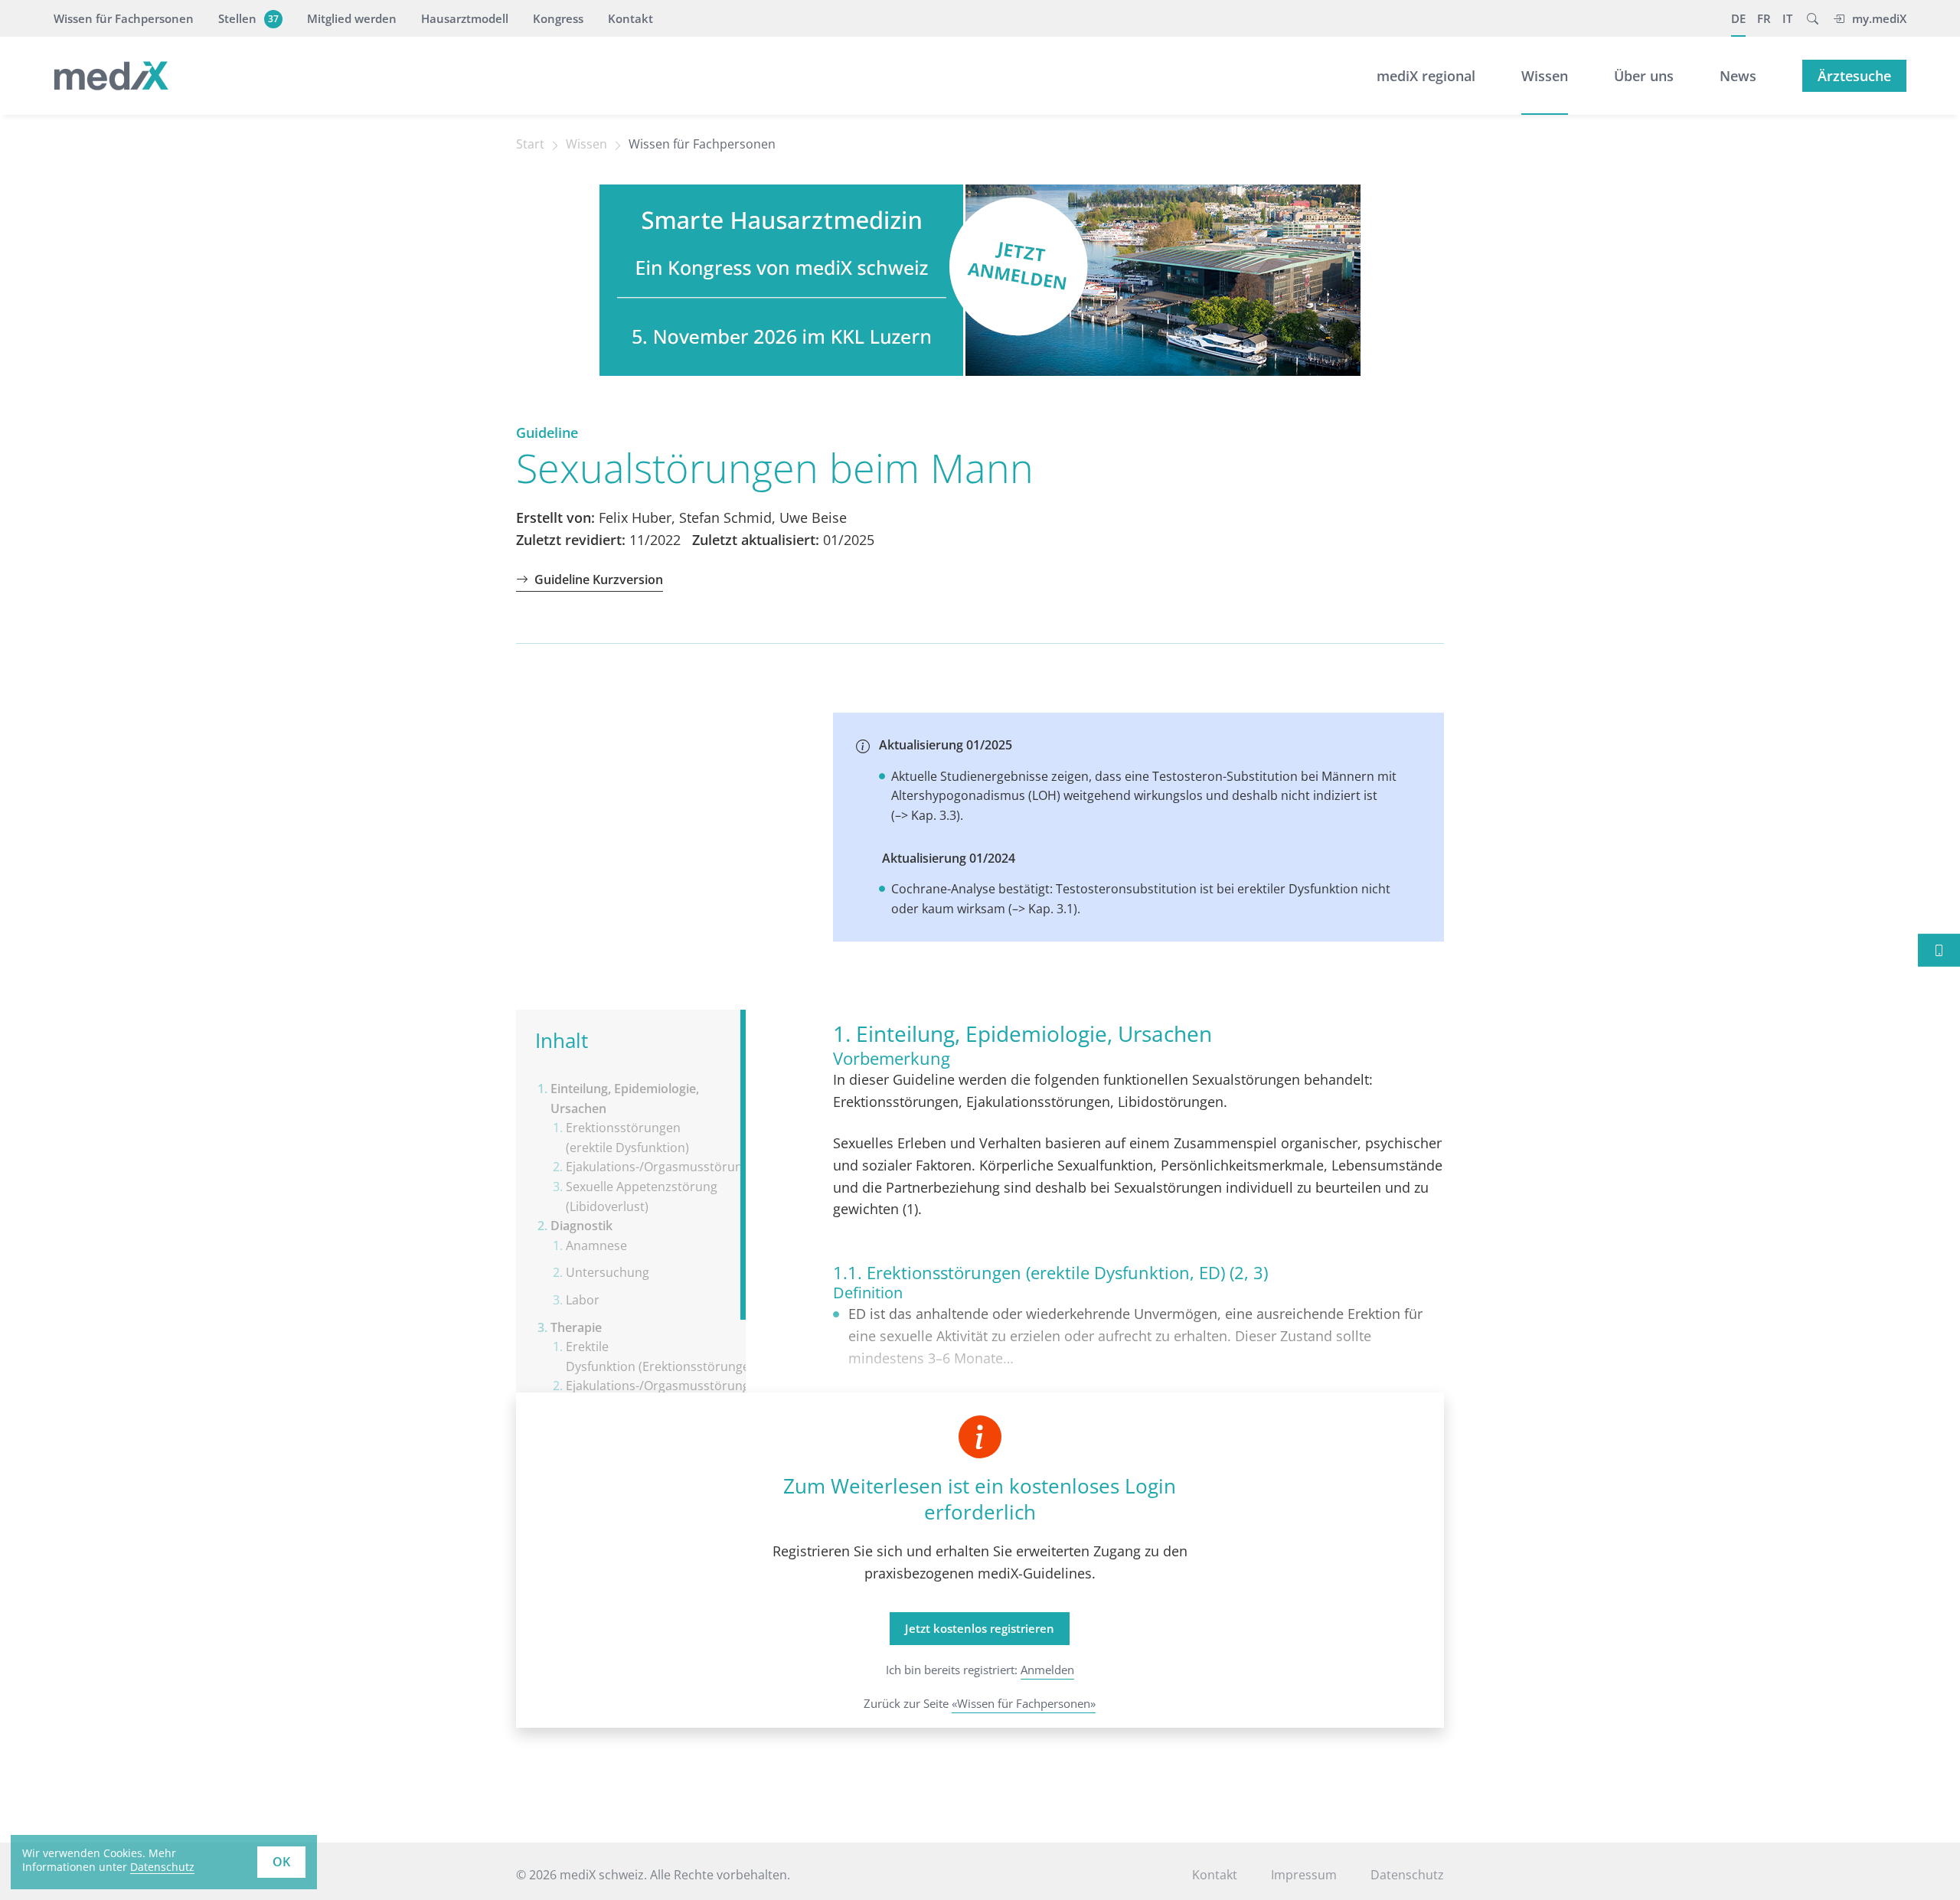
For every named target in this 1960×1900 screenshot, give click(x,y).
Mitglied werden (352, 18)
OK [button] (281, 1862)
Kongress (558, 18)
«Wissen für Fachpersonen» (1024, 1703)
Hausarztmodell (465, 18)
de (1738, 18)
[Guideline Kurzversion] (1939, 950)
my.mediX (1879, 18)
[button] (1813, 18)
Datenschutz (162, 1867)
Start (530, 144)
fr (1764, 18)
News (1738, 76)
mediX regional (1426, 76)
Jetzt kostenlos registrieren (980, 1628)
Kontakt (630, 18)
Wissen (1545, 76)
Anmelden (1047, 1670)
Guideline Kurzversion (599, 579)
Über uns (1644, 76)
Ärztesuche (1854, 76)
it (1787, 18)
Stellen (248, 18)
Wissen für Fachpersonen (124, 18)
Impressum (1304, 1875)
